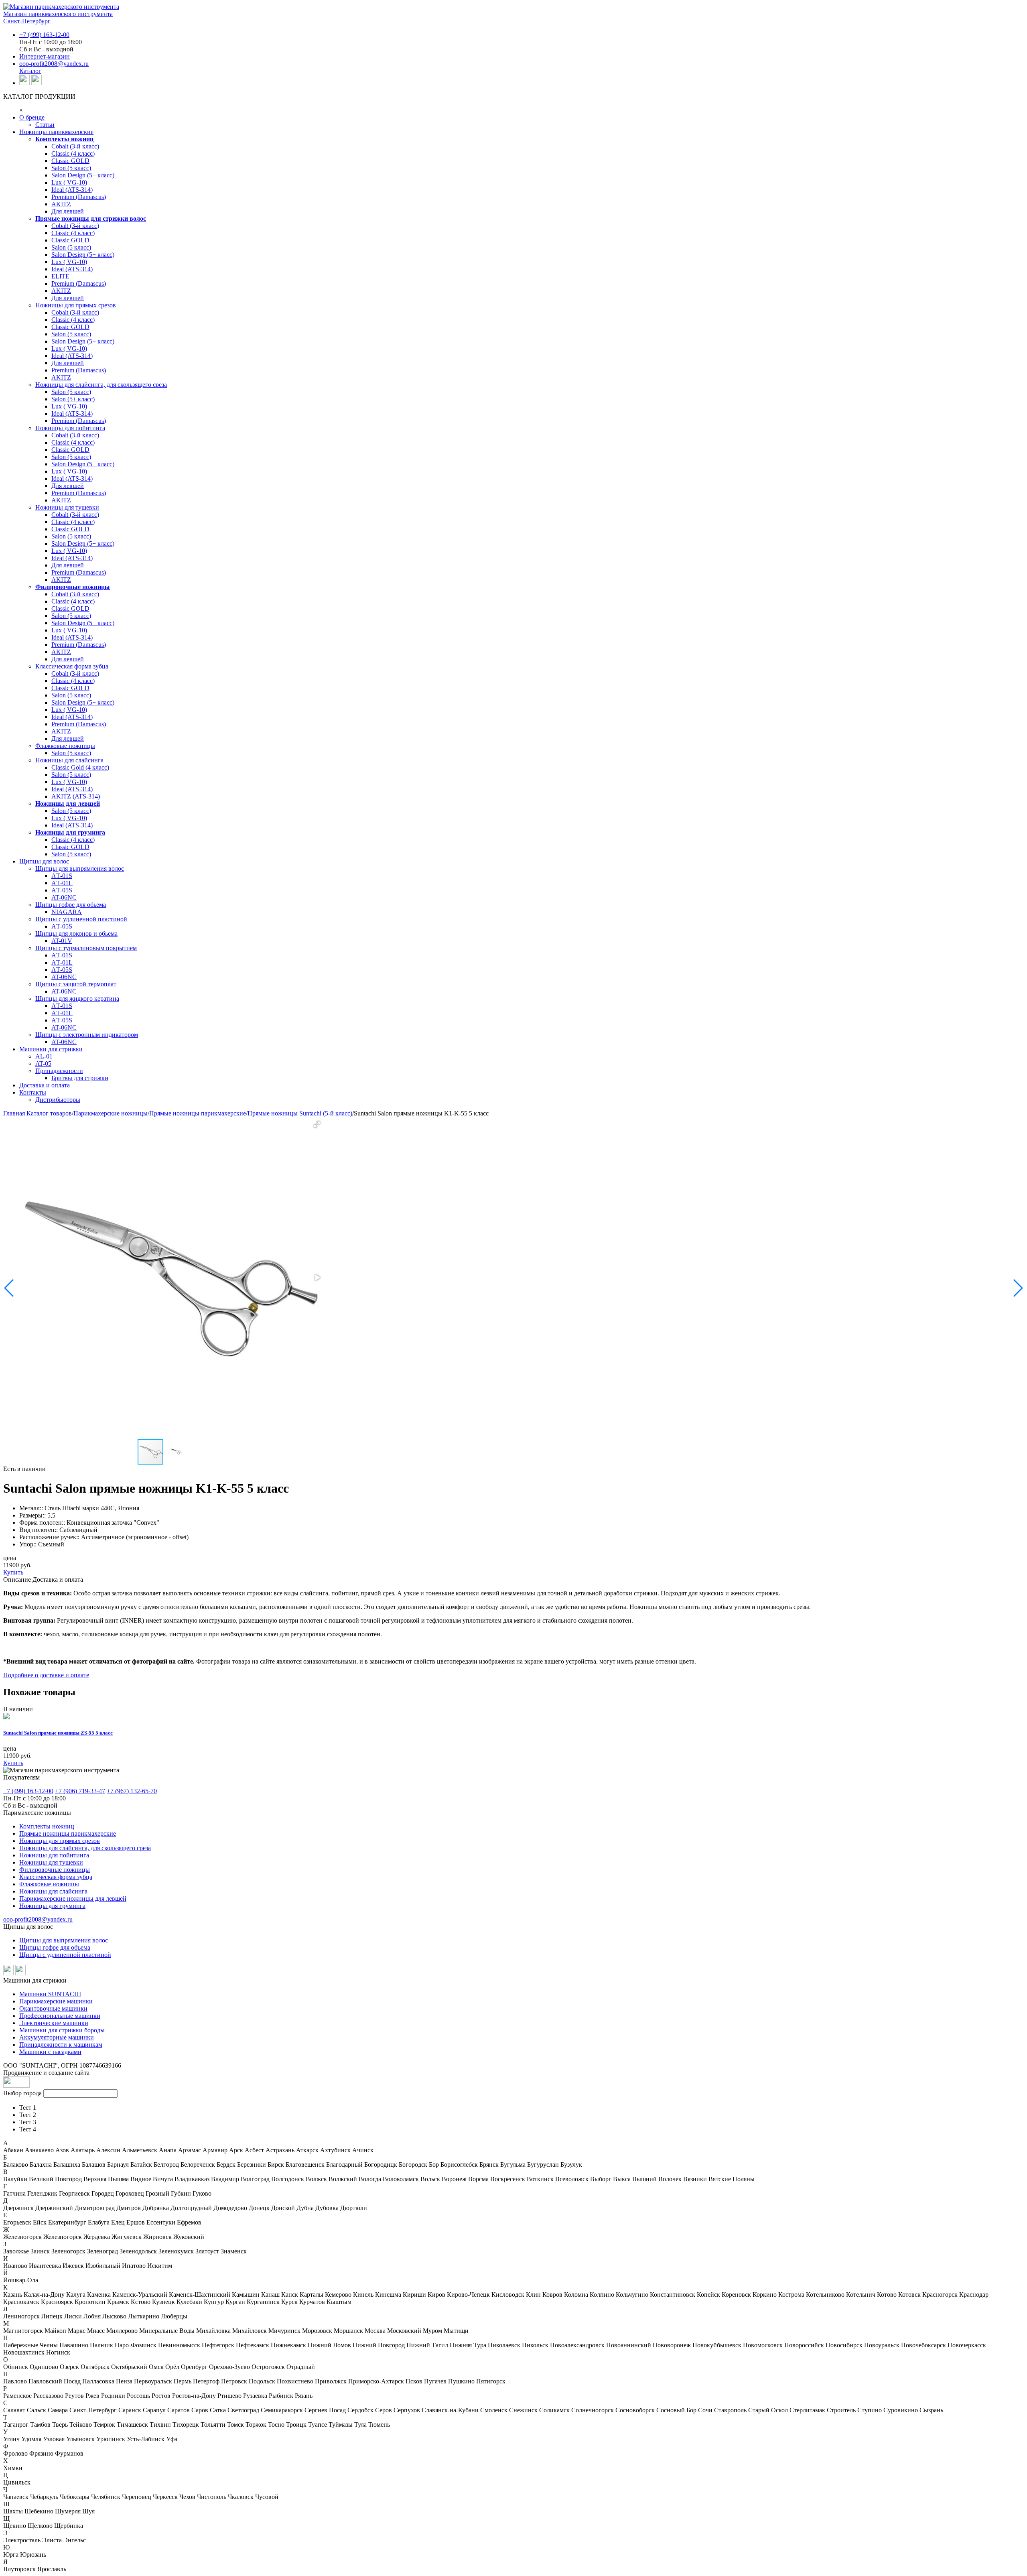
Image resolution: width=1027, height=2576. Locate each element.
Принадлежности (59, 1071)
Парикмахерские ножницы (111, 1113)
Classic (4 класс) (73, 153)
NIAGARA (67, 912)
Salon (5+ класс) (73, 399)
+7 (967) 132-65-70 (132, 1791)
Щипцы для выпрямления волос (80, 868)
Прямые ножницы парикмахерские (198, 1113)
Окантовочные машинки (53, 2008)
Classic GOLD (70, 161)
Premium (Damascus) (79, 197)
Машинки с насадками (50, 2052)
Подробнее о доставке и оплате (46, 1675)
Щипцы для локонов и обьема (76, 933)
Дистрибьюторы (58, 1100)
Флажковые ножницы (65, 746)
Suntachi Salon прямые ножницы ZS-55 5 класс (58, 1733)
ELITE (60, 276)
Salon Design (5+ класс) (83, 175)
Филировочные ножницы (73, 587)
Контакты (33, 1092)
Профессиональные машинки (60, 2016)
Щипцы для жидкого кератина (77, 999)
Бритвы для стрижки (80, 1078)
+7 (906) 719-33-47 (80, 1791)
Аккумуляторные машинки (57, 2037)
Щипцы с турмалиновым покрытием (86, 948)
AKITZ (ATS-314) (76, 796)
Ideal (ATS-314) (72, 190)
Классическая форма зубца (72, 666)
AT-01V (62, 941)
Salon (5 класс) (71, 168)
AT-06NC (64, 897)
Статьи (45, 125)
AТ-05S (62, 890)
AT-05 (43, 1064)
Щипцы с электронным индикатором (87, 1035)
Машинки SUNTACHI (50, 1994)
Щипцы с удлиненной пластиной (81, 919)
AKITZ (61, 204)
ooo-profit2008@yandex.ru (54, 64)
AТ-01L (62, 883)
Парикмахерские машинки (56, 2001)
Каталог (30, 71)
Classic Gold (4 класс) (80, 767)
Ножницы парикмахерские (56, 132)
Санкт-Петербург (27, 21)
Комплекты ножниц (64, 139)
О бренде (32, 117)
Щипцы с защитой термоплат (76, 984)
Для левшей (68, 211)
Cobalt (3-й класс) (75, 146)
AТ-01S (62, 876)
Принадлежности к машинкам (61, 2045)
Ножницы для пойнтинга (70, 428)
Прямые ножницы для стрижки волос (91, 218)
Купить (13, 1572)
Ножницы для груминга (70, 832)
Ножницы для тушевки (67, 507)
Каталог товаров (49, 1113)
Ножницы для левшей (68, 803)
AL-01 (44, 1056)
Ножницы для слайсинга (69, 760)
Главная (14, 1113)
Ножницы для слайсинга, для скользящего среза (101, 385)
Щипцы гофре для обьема (71, 905)
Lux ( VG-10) (69, 182)
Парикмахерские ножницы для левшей (73, 1898)
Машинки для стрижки (51, 1049)
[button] (317, 1124)
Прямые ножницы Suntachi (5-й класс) (300, 1113)
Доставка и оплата (45, 1085)
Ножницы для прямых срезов (76, 305)
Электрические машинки (54, 2023)
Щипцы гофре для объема (55, 1947)
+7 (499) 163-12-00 (44, 35)
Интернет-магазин (45, 56)
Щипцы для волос (44, 861)
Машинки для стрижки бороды (62, 2030)
